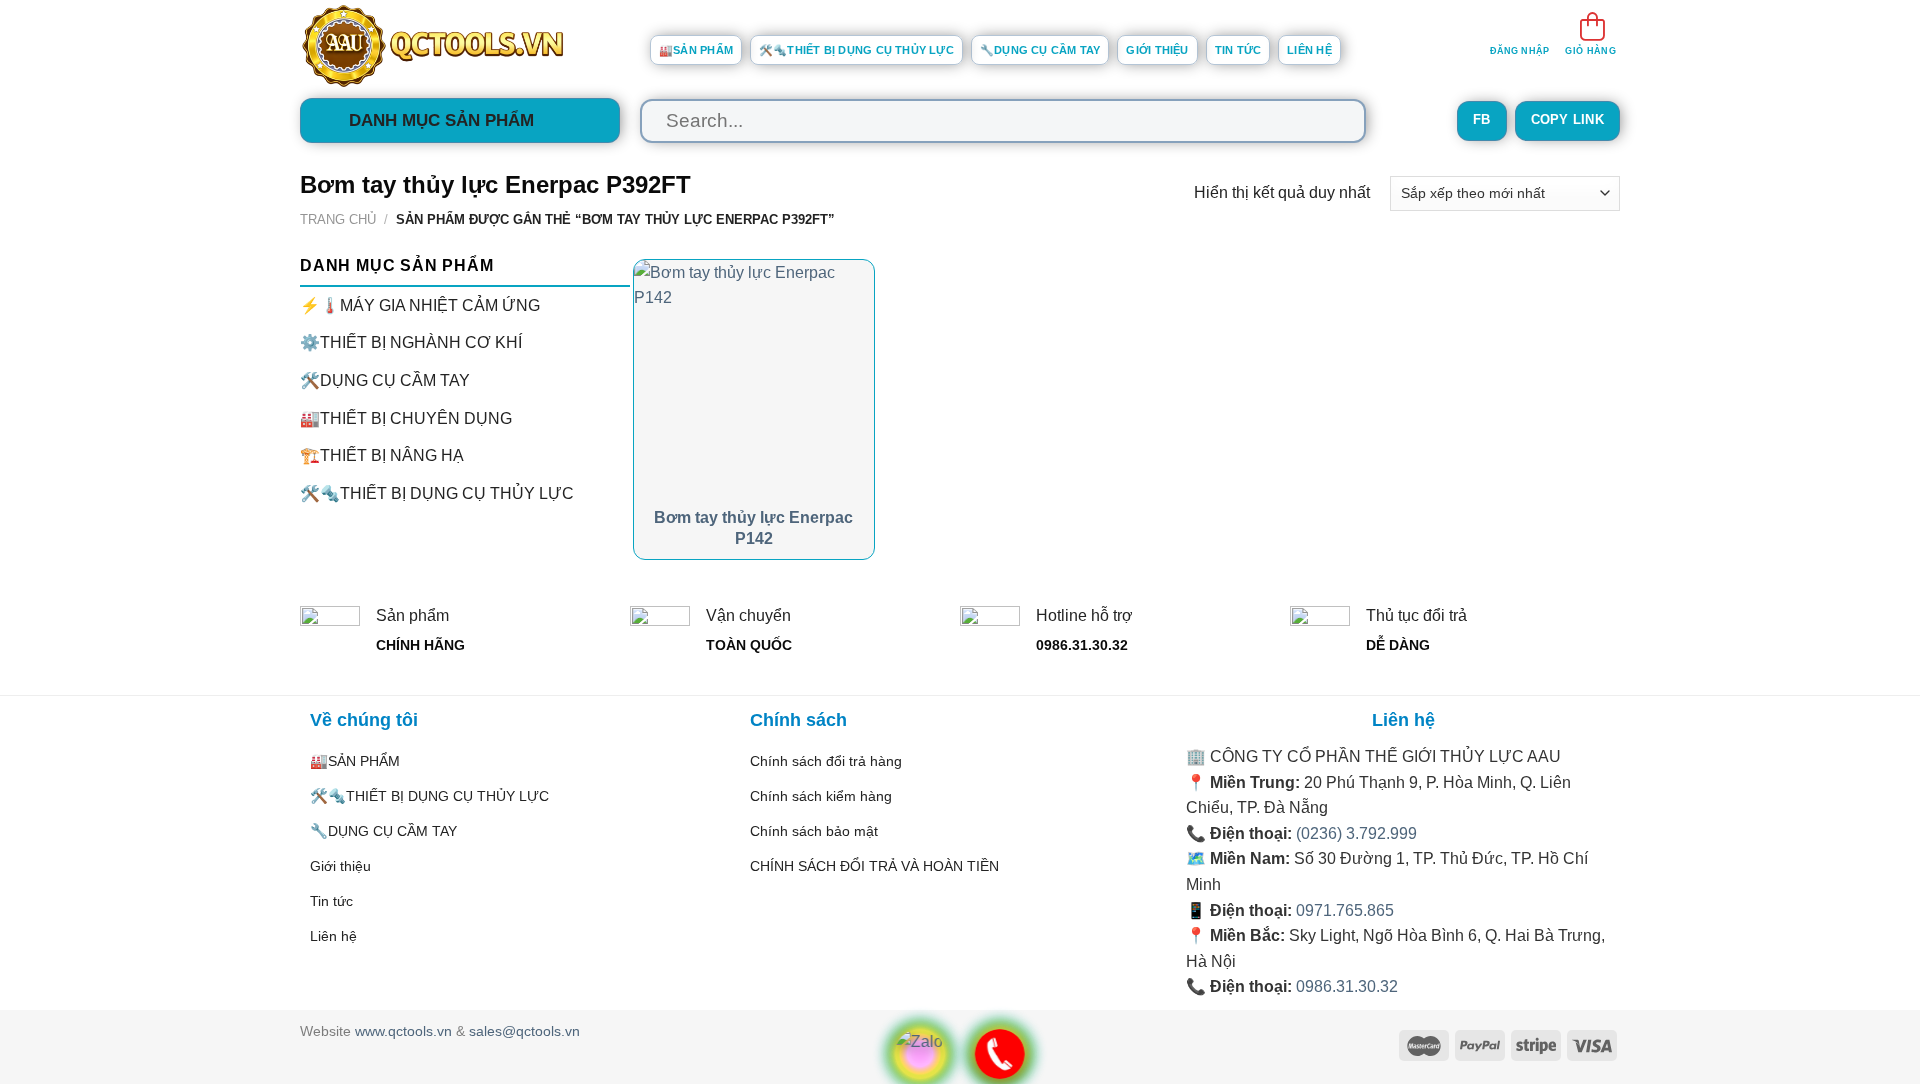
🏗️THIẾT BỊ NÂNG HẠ (382, 455)
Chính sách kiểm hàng (821, 796)
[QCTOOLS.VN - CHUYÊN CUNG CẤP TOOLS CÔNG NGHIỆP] (460, 46)
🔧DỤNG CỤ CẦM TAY (1040, 50)
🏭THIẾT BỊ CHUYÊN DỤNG (406, 417)
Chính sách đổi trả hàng (826, 761)
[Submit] (1331, 121)
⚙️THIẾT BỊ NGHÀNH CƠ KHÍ (411, 342)
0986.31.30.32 (1347, 986)
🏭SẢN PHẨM (696, 50)
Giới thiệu (1157, 50)
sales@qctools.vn (524, 1031)
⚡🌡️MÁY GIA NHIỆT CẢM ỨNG (420, 304)
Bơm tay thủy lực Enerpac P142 (753, 528)
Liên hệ (1309, 50)
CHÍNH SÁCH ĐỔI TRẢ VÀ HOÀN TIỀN (874, 866)
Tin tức (1238, 50)
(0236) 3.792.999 (1356, 833)
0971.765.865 (1345, 910)
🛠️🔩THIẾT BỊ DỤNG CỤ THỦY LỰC (856, 50)
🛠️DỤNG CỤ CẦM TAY (385, 380)
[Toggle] (622, 380)
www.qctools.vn (403, 1031)
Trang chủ (338, 219)
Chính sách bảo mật (814, 831)
